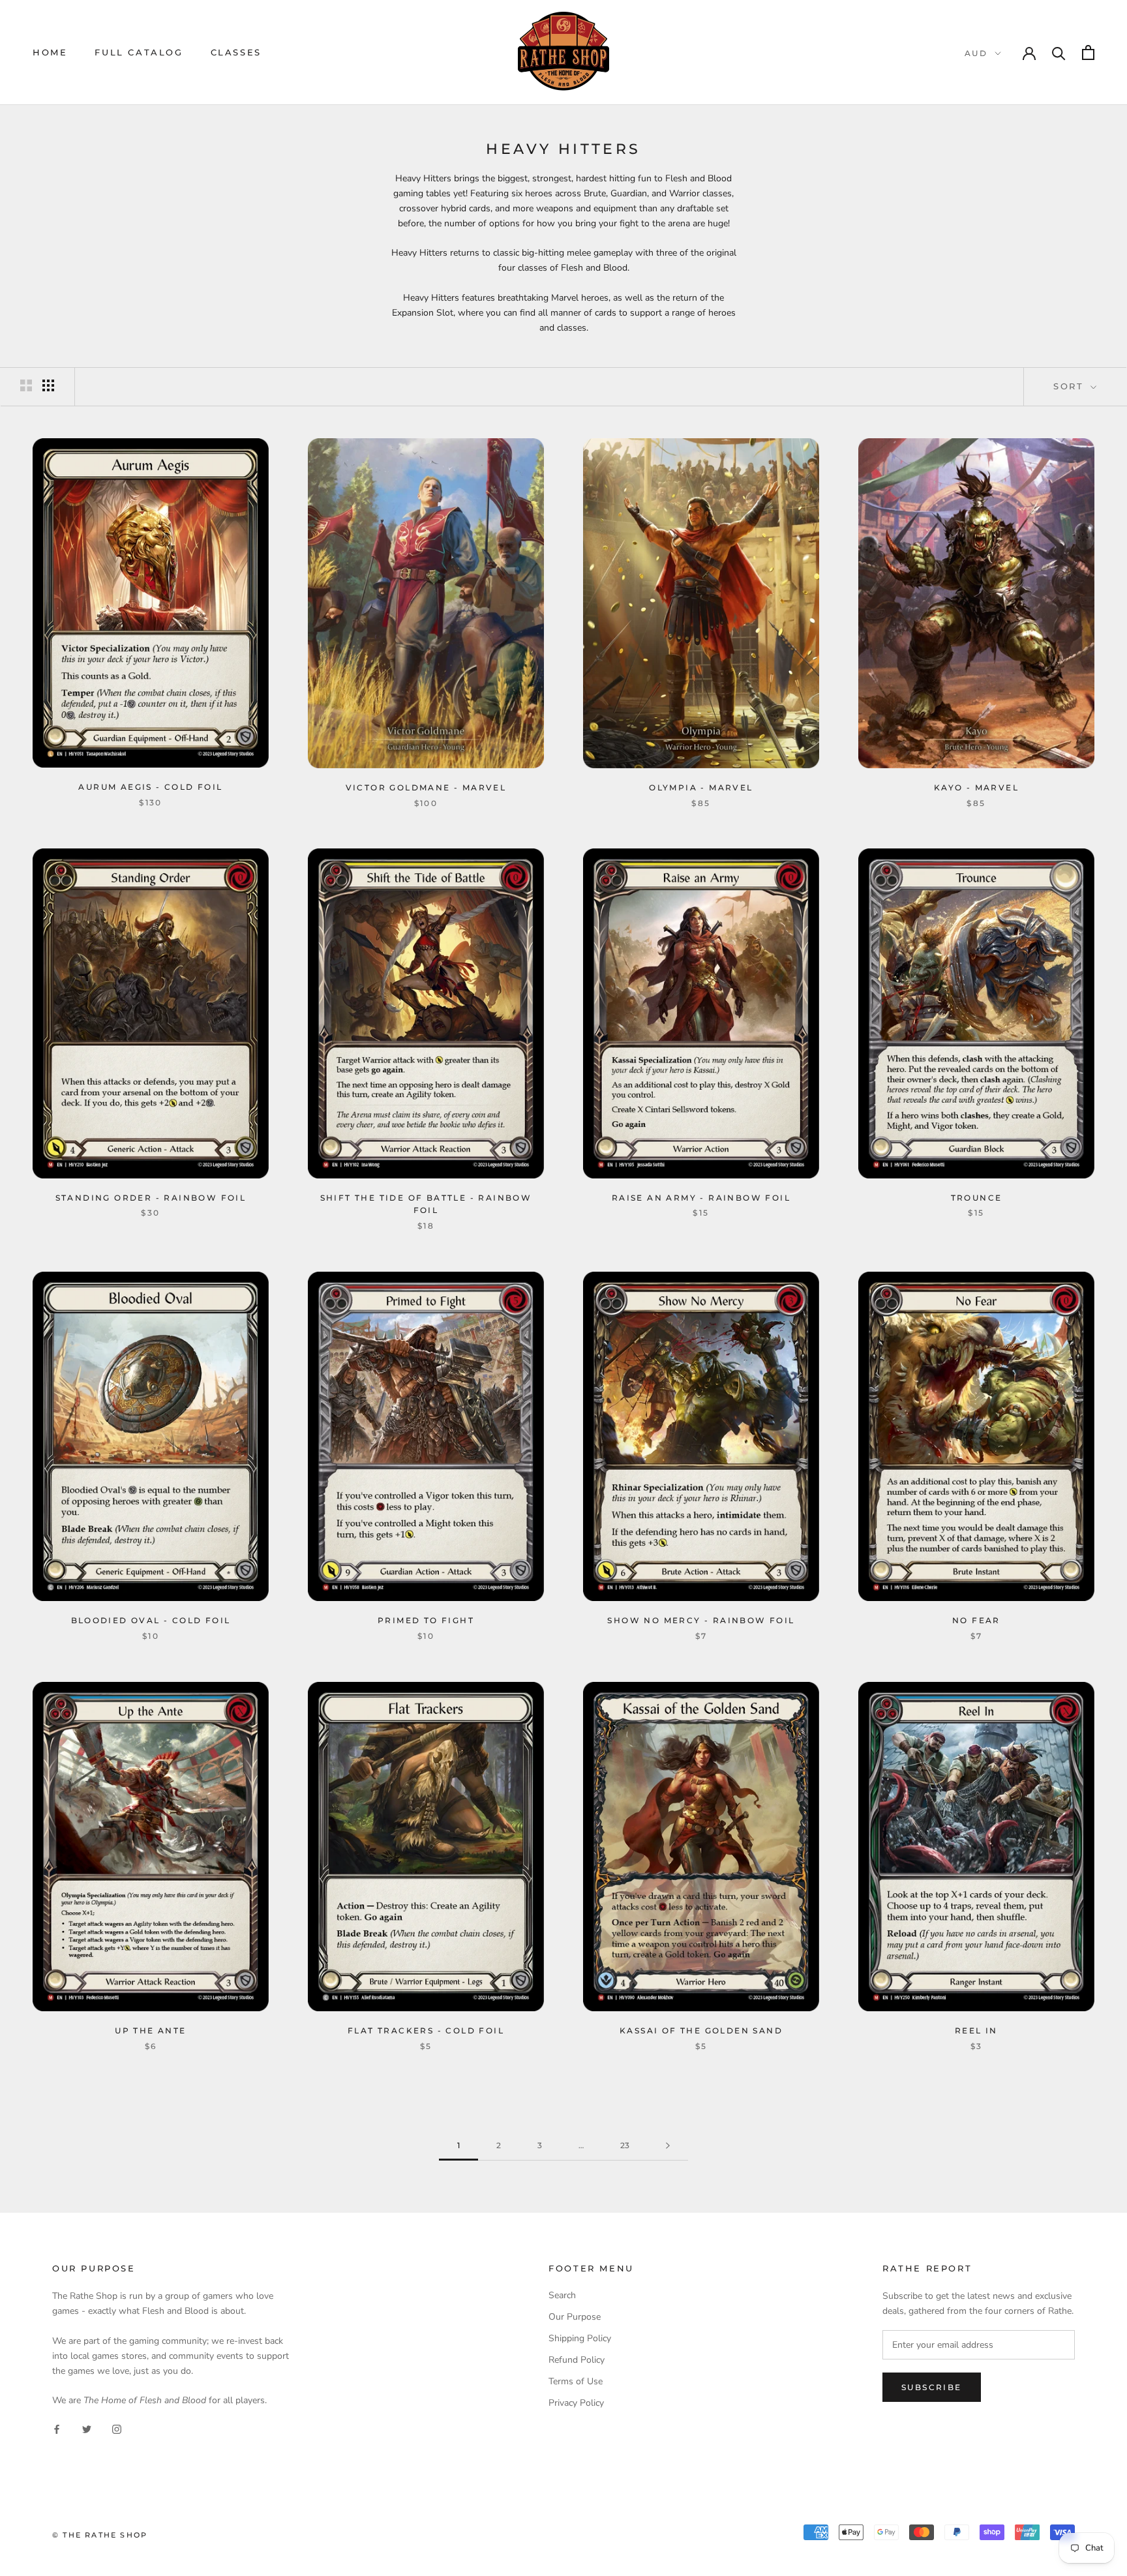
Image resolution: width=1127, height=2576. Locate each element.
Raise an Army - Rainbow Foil (701, 1198)
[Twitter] (87, 2428)
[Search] (1059, 52)
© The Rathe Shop (100, 2535)
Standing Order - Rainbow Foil (151, 1198)
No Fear (976, 1620)
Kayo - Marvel (976, 787)
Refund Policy (577, 2360)
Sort (1071, 386)
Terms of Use (576, 2381)
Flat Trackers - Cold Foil (426, 2030)
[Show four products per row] (48, 385)
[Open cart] (1088, 52)
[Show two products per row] (26, 385)
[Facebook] (57, 2428)
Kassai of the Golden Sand (701, 2030)
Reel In (976, 2030)
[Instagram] (117, 2428)
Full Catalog (139, 52)
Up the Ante (150, 2030)
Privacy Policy (576, 2403)
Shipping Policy (580, 2338)
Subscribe (932, 2387)
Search (562, 2295)
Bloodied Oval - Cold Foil (151, 1620)
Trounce (977, 1198)
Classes (236, 52)
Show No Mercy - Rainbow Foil (701, 1620)
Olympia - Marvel (701, 787)
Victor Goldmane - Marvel (426, 787)
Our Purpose (575, 2317)
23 (625, 2145)
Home (50, 52)
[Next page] (668, 2146)
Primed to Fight (426, 1620)
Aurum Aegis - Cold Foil (150, 787)
